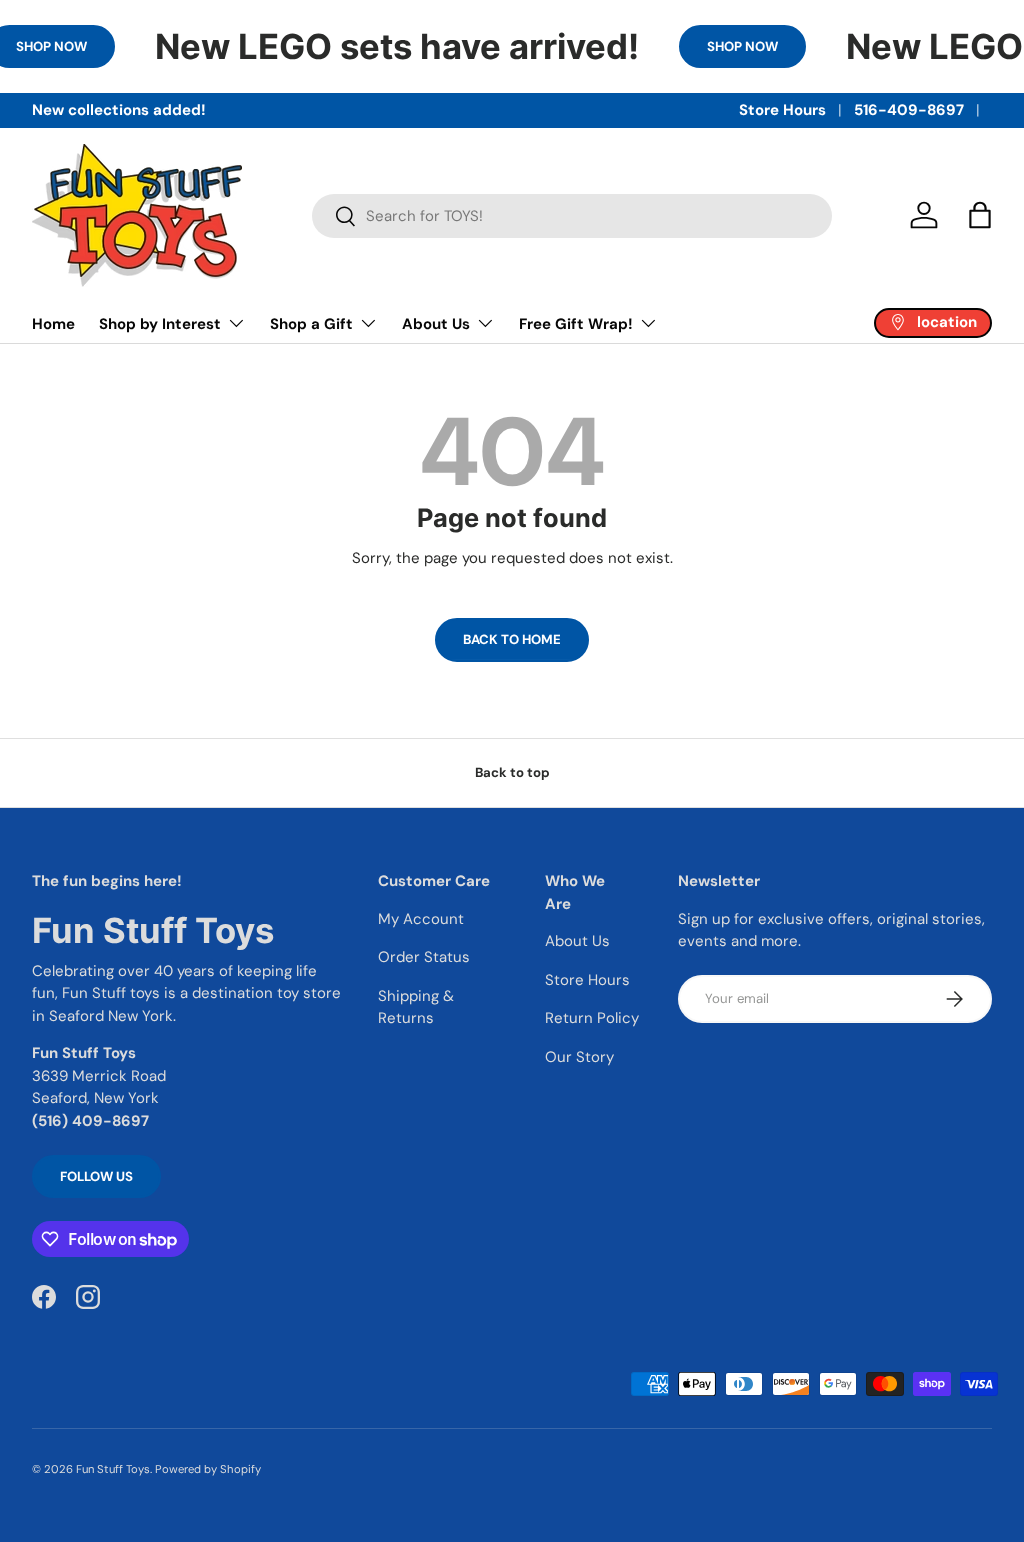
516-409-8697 (909, 110)
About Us (577, 941)
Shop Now (742, 46)
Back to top (512, 772)
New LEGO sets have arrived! (397, 46)
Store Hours (782, 110)
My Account (421, 919)
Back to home (512, 639)
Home (53, 324)
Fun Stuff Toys (113, 1469)
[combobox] (572, 216)
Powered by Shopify (208, 1469)
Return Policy (592, 1018)
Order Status (424, 957)
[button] (980, 215)
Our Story (579, 1057)
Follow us (96, 1176)
